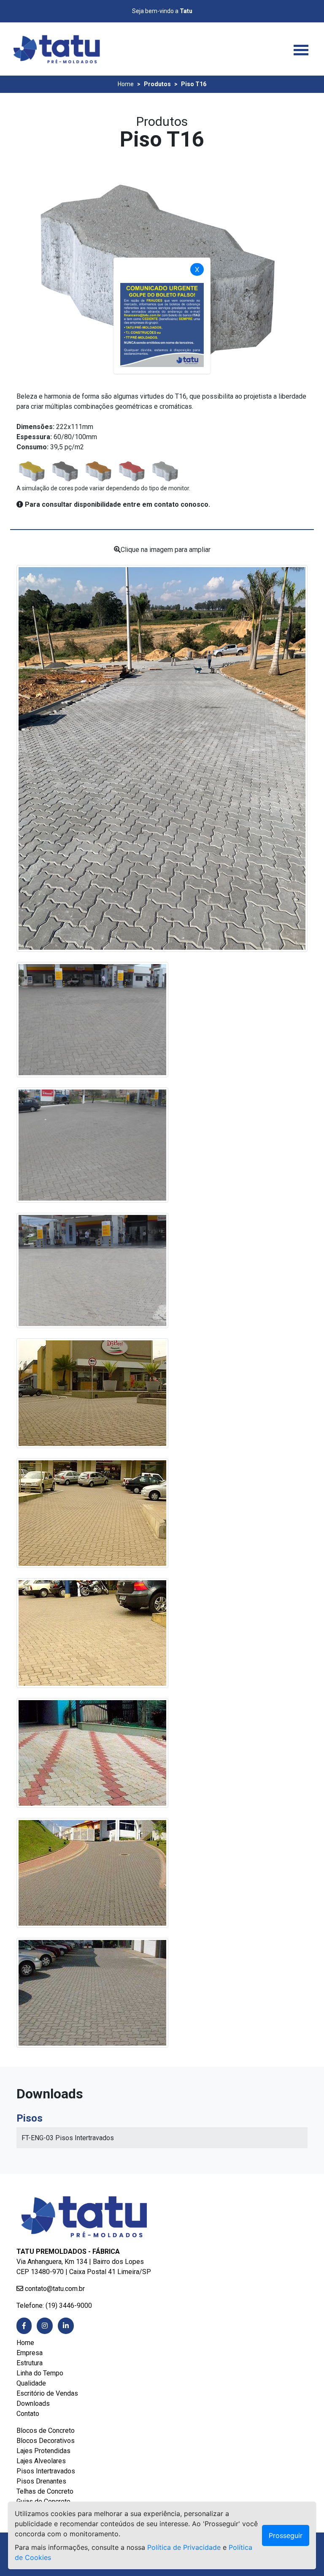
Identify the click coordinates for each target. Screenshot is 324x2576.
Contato (28, 2414)
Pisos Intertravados (46, 2471)
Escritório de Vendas (47, 2393)
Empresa (30, 2353)
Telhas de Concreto (45, 2491)
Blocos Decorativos (46, 2441)
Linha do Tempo (40, 2373)
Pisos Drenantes (41, 2481)
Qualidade (31, 2383)
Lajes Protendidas (43, 2451)
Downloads (33, 2403)
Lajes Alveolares (41, 2461)
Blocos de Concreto (46, 2431)
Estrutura (30, 2363)
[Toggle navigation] (301, 49)
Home (126, 84)
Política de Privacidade (184, 2547)
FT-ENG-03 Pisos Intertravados (69, 2138)
